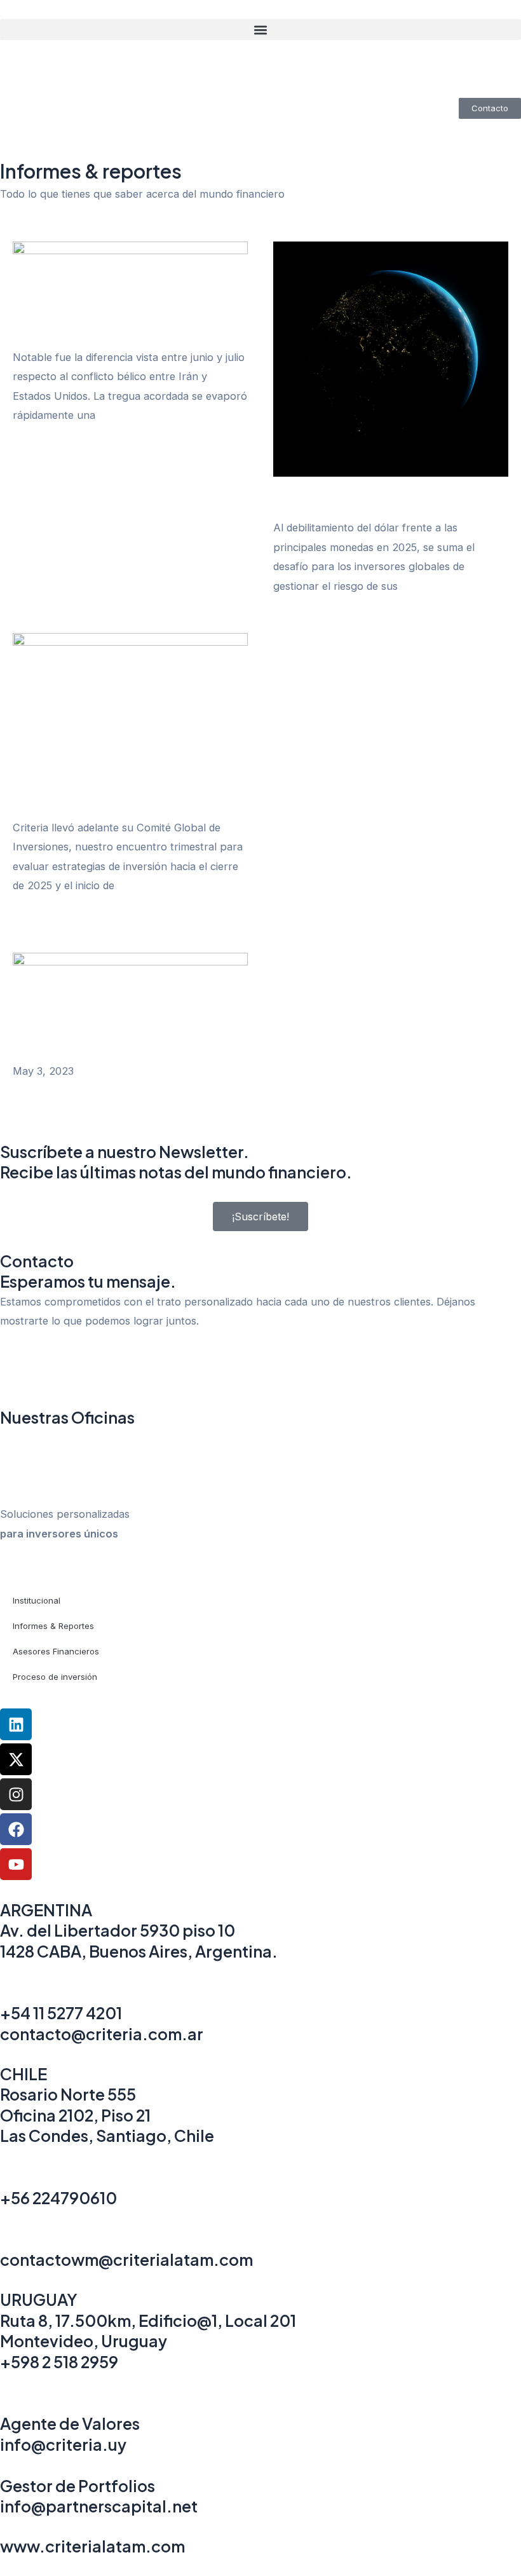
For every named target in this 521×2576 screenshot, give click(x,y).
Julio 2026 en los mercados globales (111, 340)
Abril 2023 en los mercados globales (123, 1053)
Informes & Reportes (53, 1626)
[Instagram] (16, 1794)
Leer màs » (40, 1090)
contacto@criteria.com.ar (102, 2034)
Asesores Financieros (56, 1651)
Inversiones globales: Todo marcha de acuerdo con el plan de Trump (116, 804)
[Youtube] (16, 1864)
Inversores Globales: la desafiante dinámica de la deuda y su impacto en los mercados (383, 497)
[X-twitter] (16, 1759)
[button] (260, 30)
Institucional (37, 1600)
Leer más (35, 453)
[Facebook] (16, 1829)
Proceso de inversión (55, 1677)
